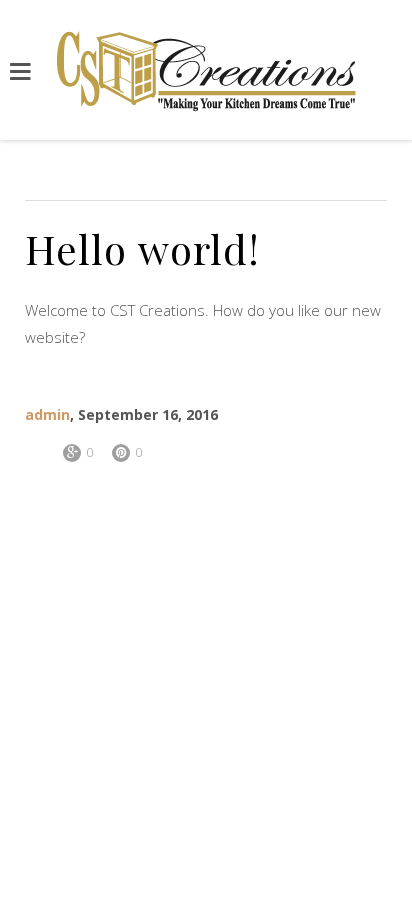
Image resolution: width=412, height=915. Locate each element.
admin (47, 414)
